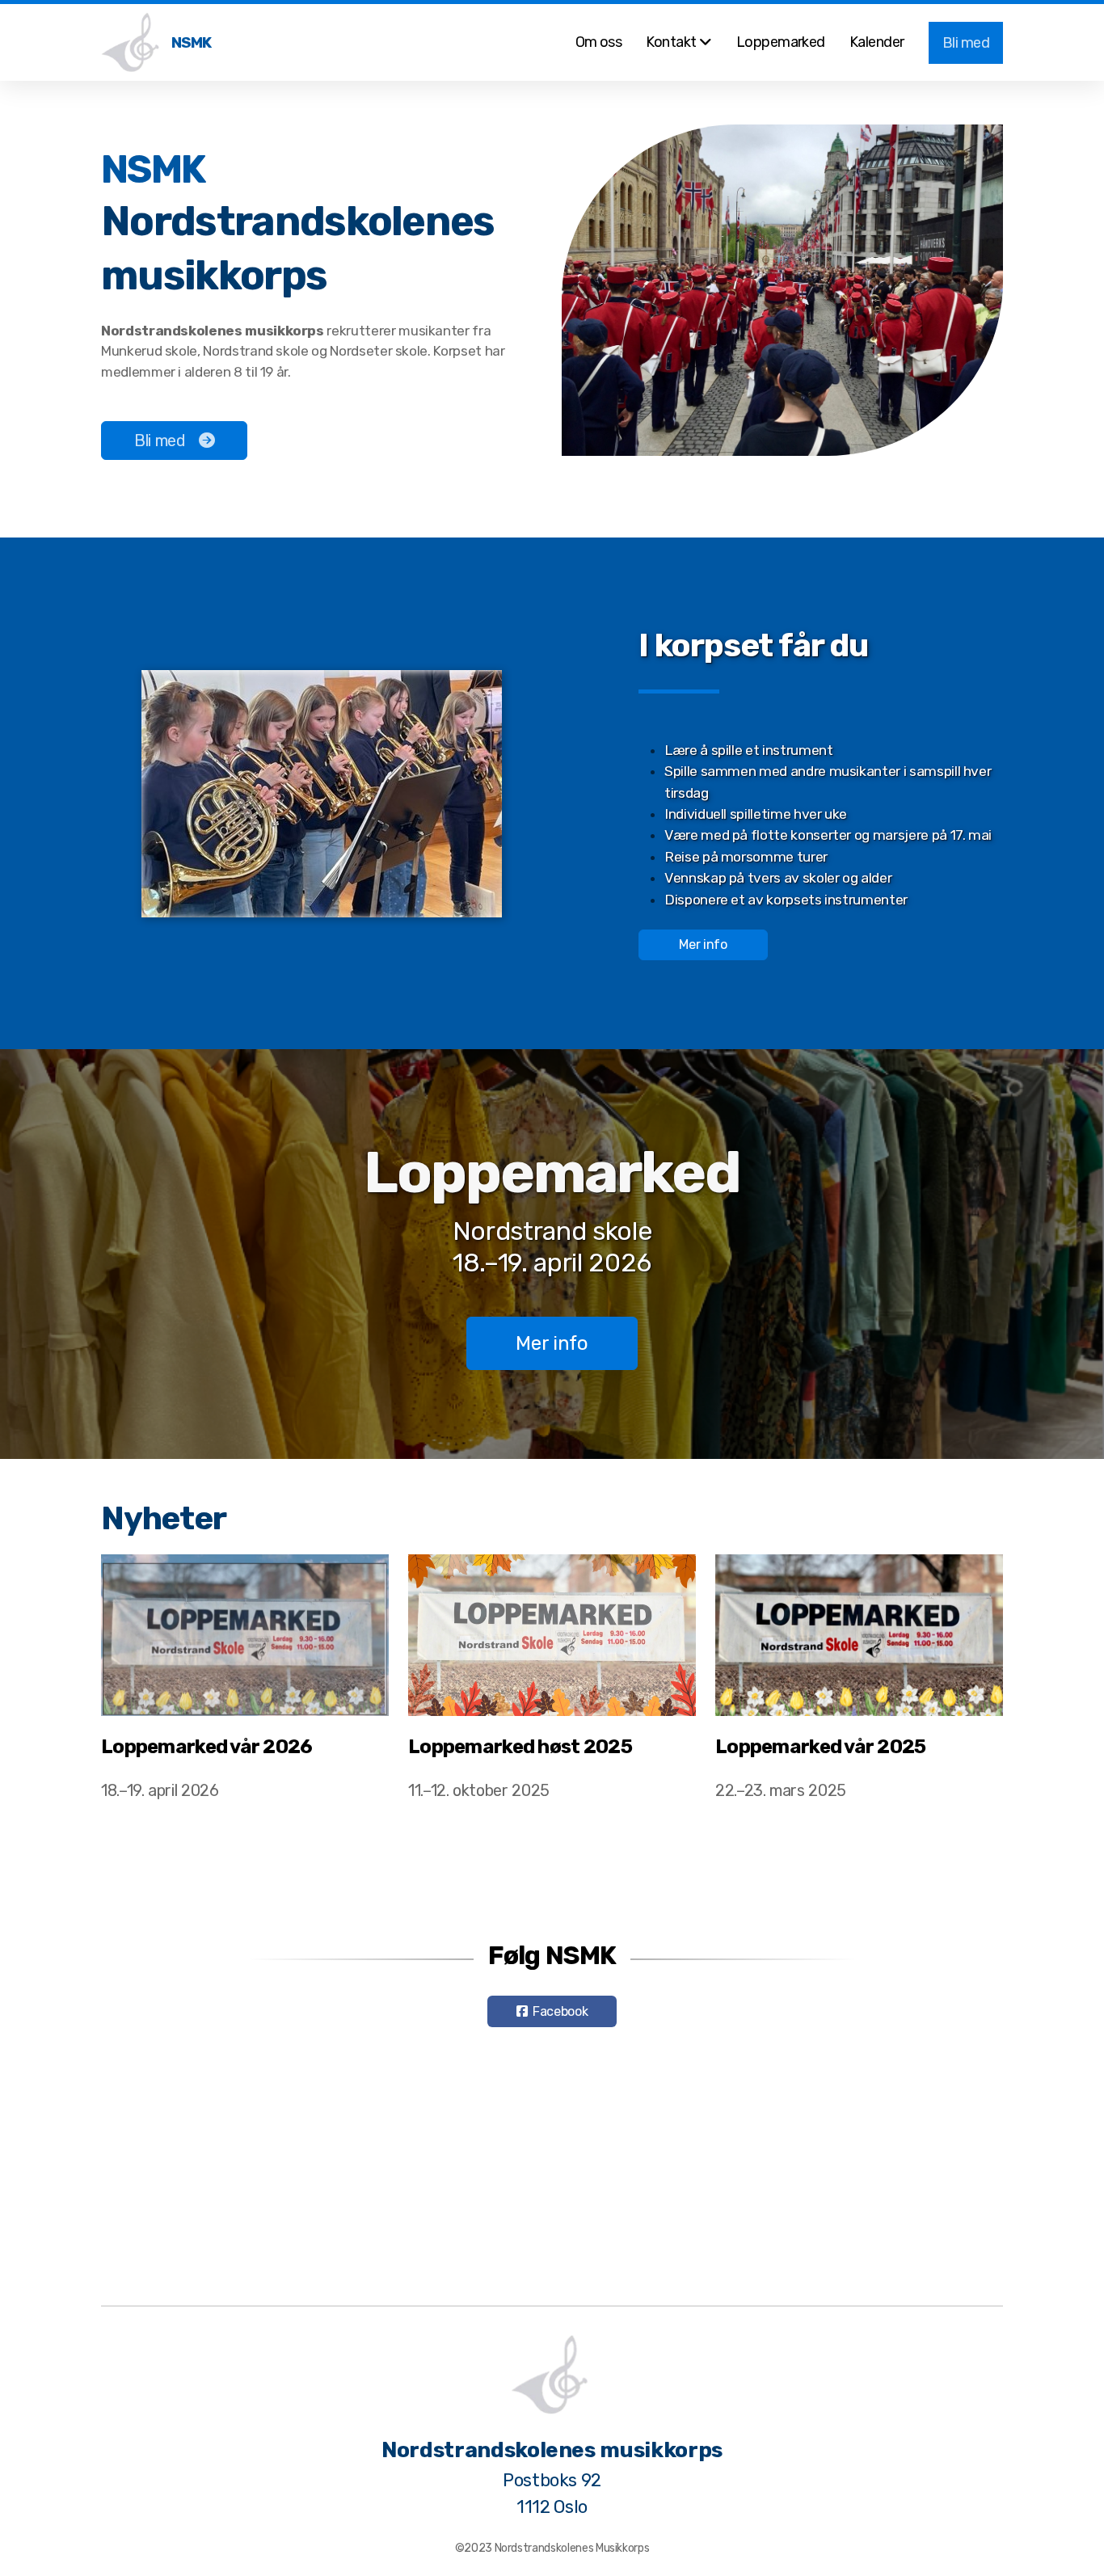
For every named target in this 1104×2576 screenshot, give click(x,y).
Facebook (560, 2011)
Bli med (160, 441)
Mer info (703, 944)
